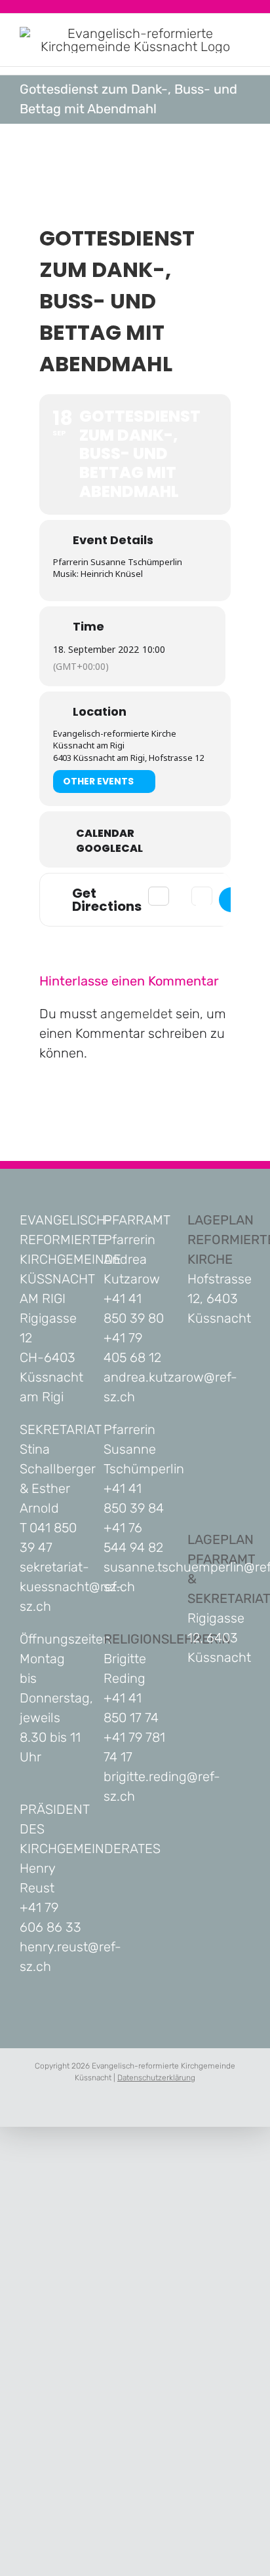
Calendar (105, 834)
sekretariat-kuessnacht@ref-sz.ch (71, 1587)
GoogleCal (109, 849)
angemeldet (136, 1014)
